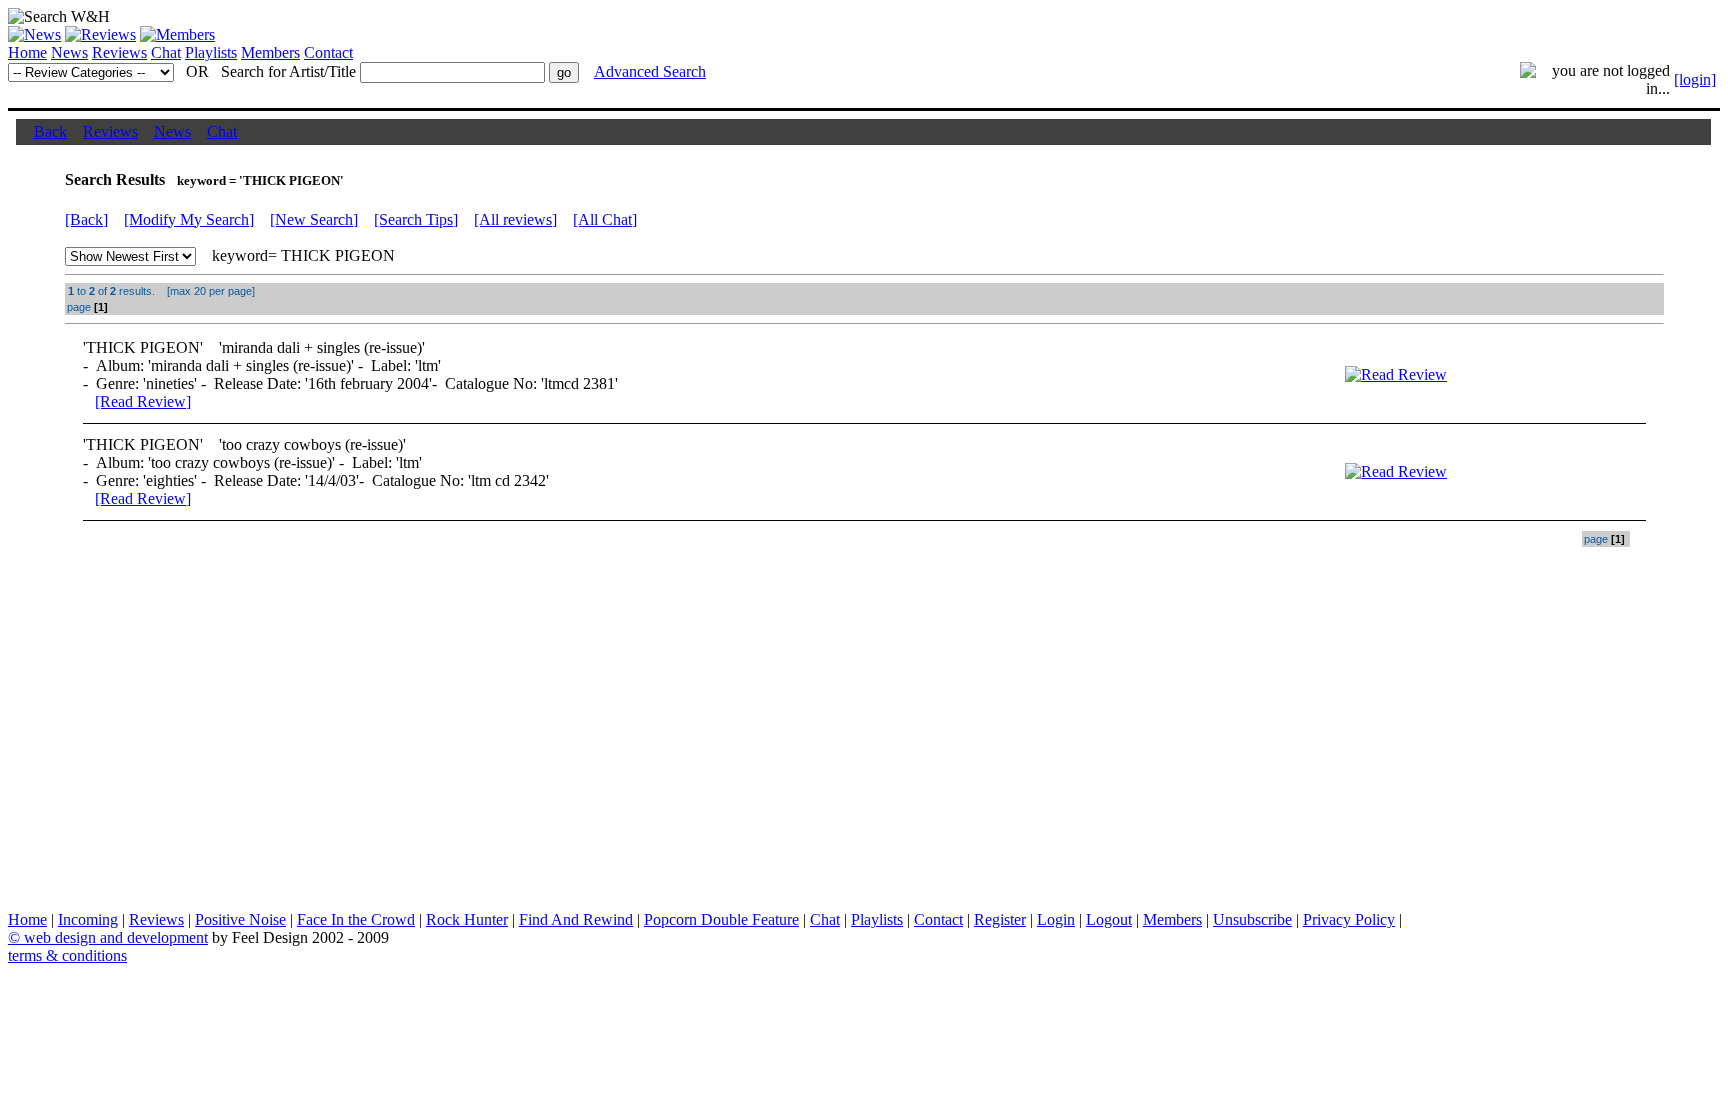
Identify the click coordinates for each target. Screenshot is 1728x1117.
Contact (328, 52)
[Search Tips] (416, 219)
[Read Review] (143, 401)
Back (50, 131)
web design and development (116, 937)
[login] (1695, 79)
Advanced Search (650, 71)
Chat (166, 52)
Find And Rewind (576, 919)
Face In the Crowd (356, 919)
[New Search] (314, 219)
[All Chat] (605, 219)
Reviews (119, 52)
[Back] (86, 219)
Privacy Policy (1349, 919)
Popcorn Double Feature (721, 919)
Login (1056, 919)
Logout (1109, 919)
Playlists (211, 52)
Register (1000, 919)
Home (27, 52)
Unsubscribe (1252, 919)
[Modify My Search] (189, 219)
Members (270, 52)
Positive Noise (240, 919)
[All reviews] (515, 219)
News (69, 52)
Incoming (88, 919)
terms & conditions (67, 955)
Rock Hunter (467, 919)
